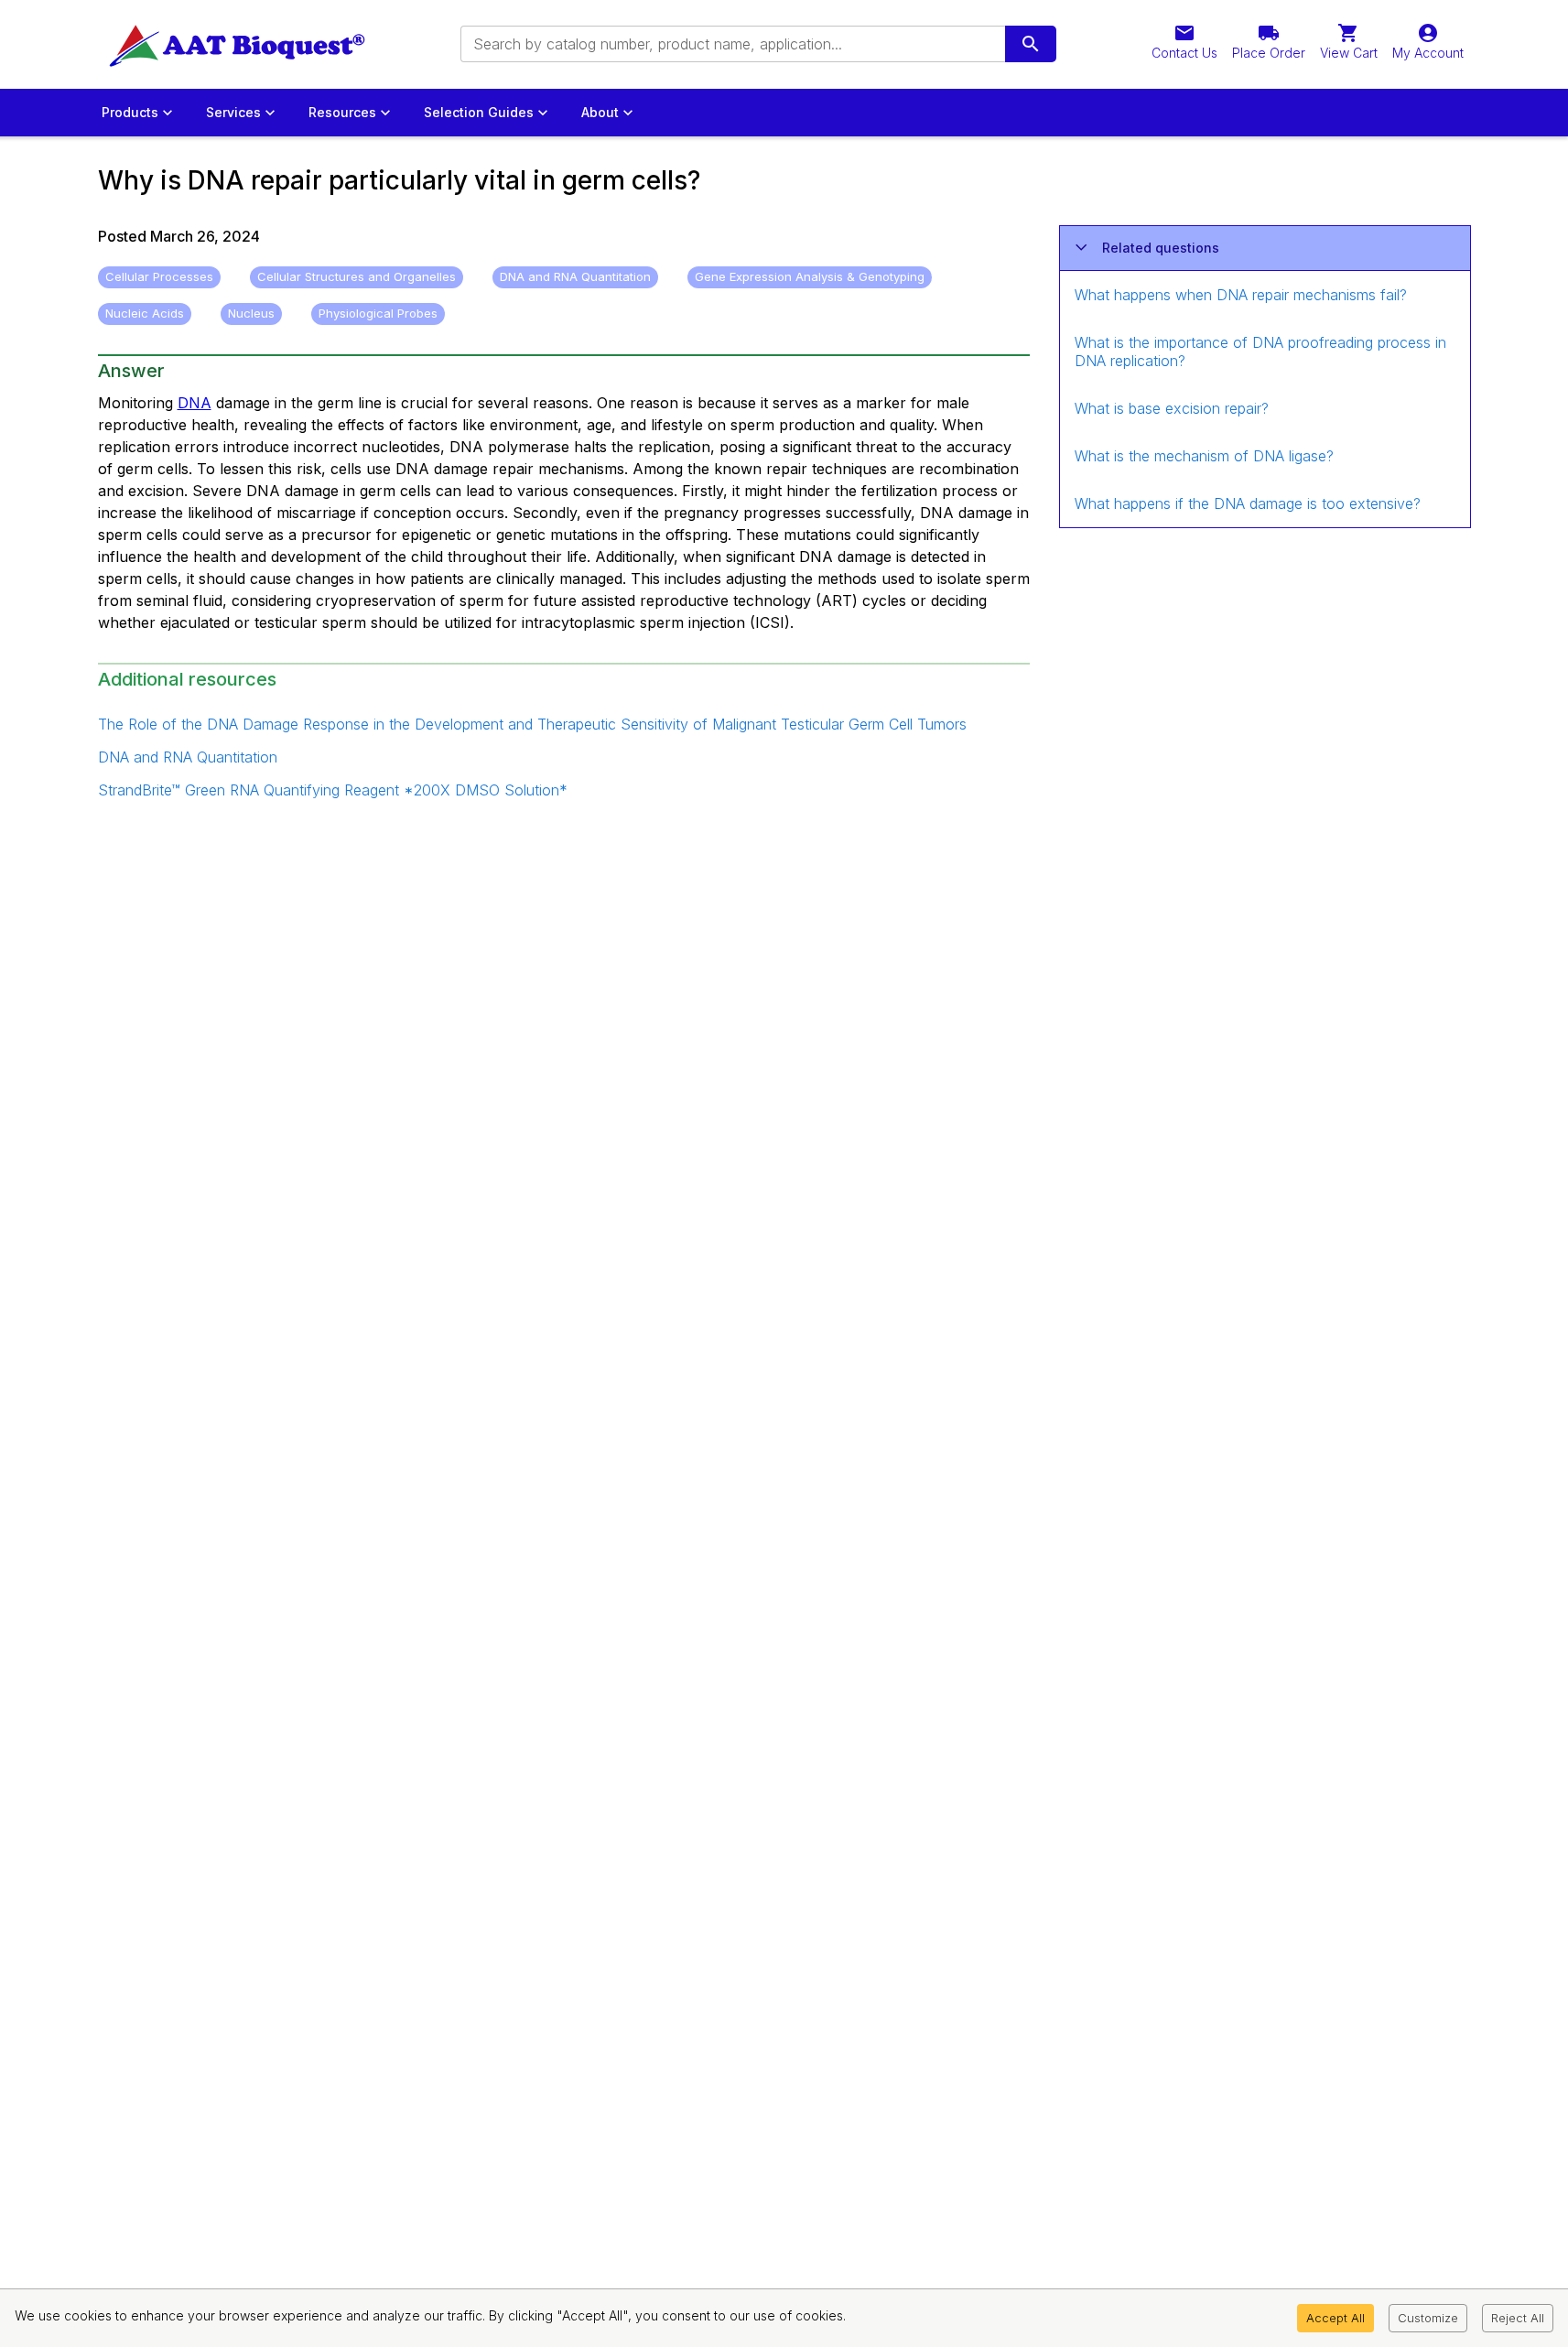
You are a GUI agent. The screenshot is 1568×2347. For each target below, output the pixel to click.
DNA (195, 403)
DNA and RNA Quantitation (188, 757)
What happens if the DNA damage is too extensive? (1248, 503)
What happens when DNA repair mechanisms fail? (1241, 295)
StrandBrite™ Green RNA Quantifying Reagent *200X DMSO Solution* (333, 790)
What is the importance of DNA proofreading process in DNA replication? (1260, 352)
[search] (1031, 44)
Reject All (1518, 2318)
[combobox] (731, 44)
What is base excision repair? (1172, 408)
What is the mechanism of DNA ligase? (1204, 456)
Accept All (1336, 2318)
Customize (1428, 2318)
